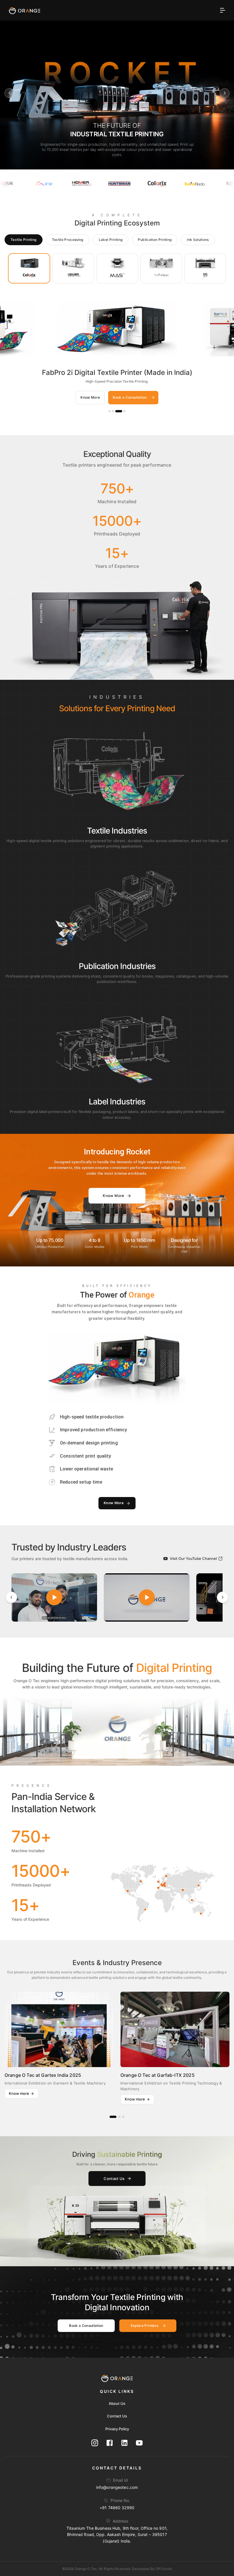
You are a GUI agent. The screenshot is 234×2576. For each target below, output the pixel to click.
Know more (19, 2093)
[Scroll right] (223, 1597)
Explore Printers (145, 2326)
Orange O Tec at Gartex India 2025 (43, 2075)
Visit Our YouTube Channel (193, 1558)
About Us (117, 2403)
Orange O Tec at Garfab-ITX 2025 (158, 2075)
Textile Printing (24, 240)
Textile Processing (68, 240)
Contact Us (114, 2179)
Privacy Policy (117, 2429)
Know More (90, 397)
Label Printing (111, 240)
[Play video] (54, 1597)
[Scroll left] (11, 1597)
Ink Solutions (198, 240)
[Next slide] (225, 93)
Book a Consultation (130, 397)
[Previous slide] (9, 93)
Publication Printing (155, 240)
